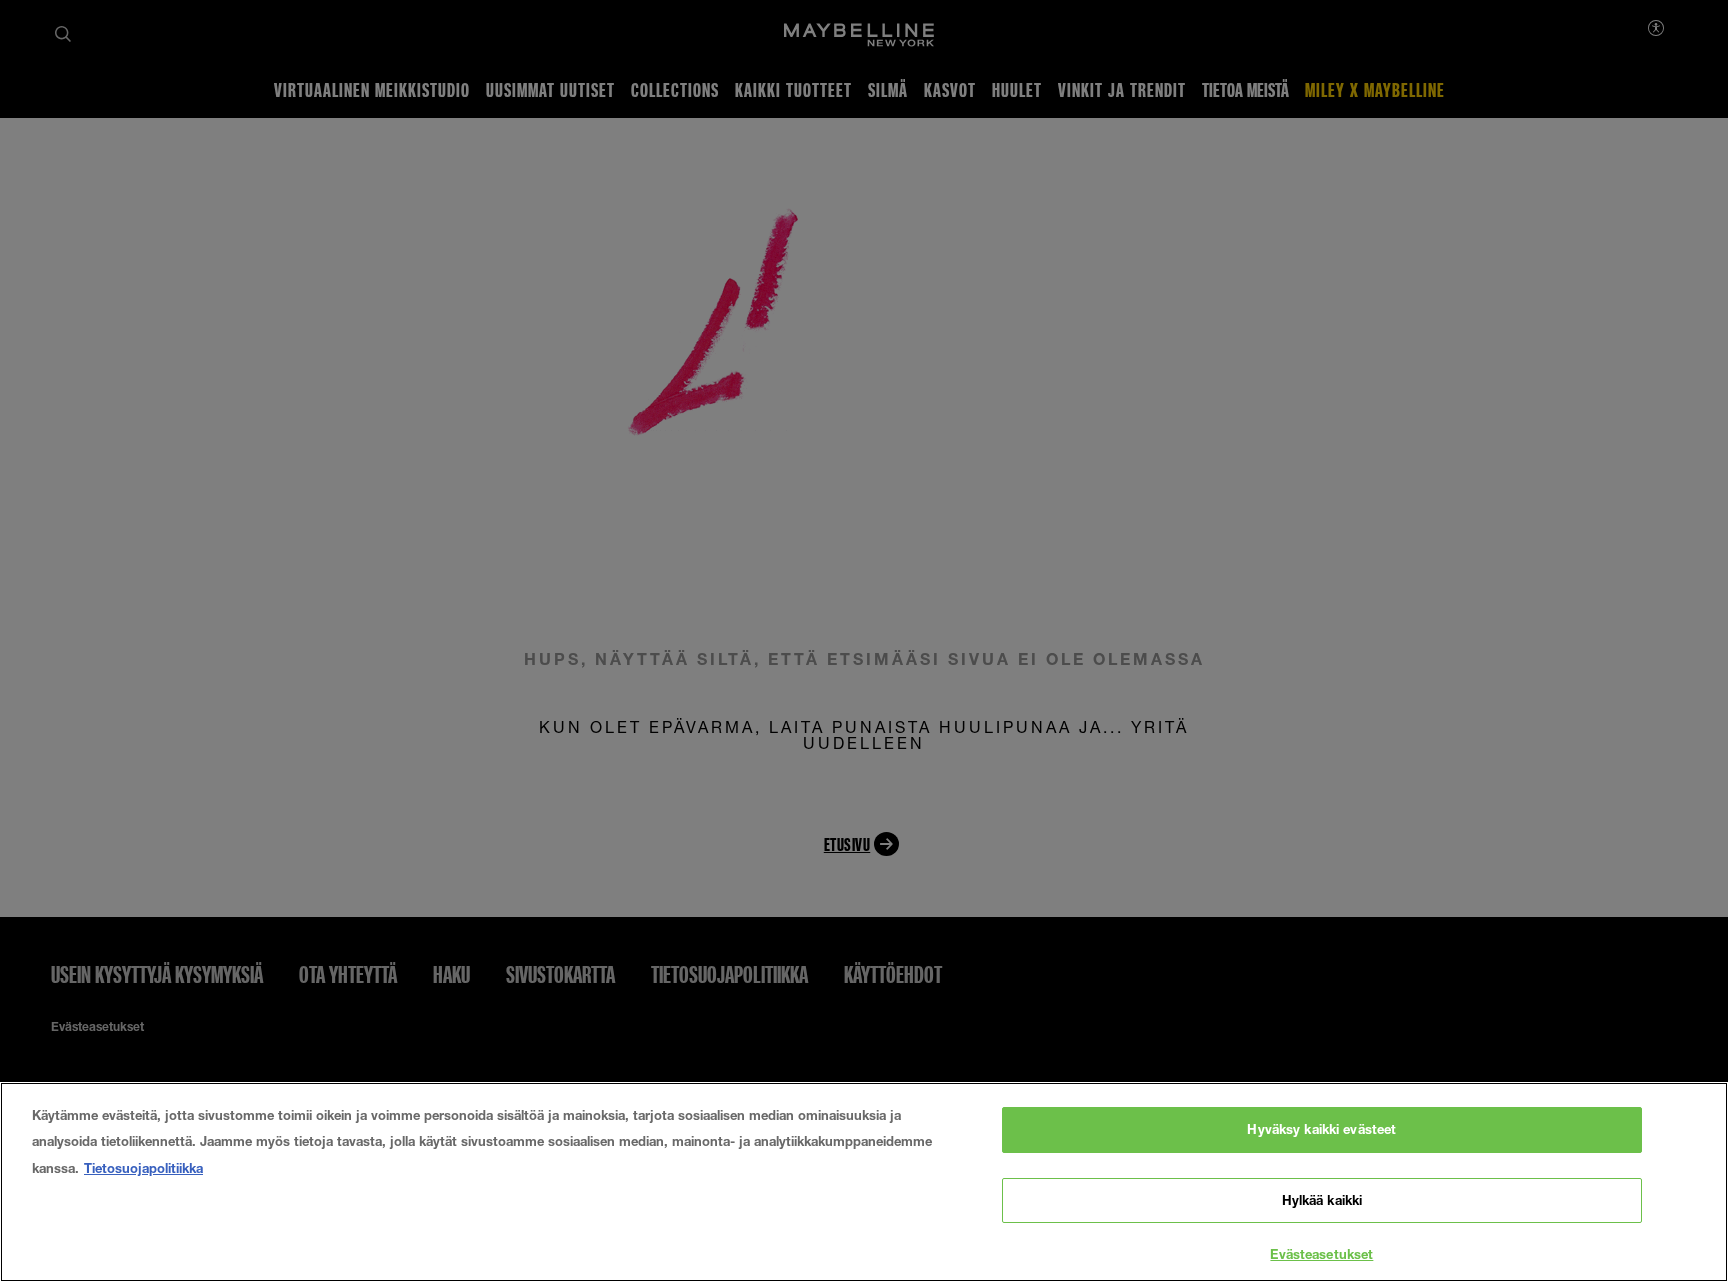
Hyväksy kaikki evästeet (1321, 1129)
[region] (864, 1182)
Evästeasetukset (1321, 1254)
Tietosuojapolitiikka (143, 1168)
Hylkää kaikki (1322, 1200)
